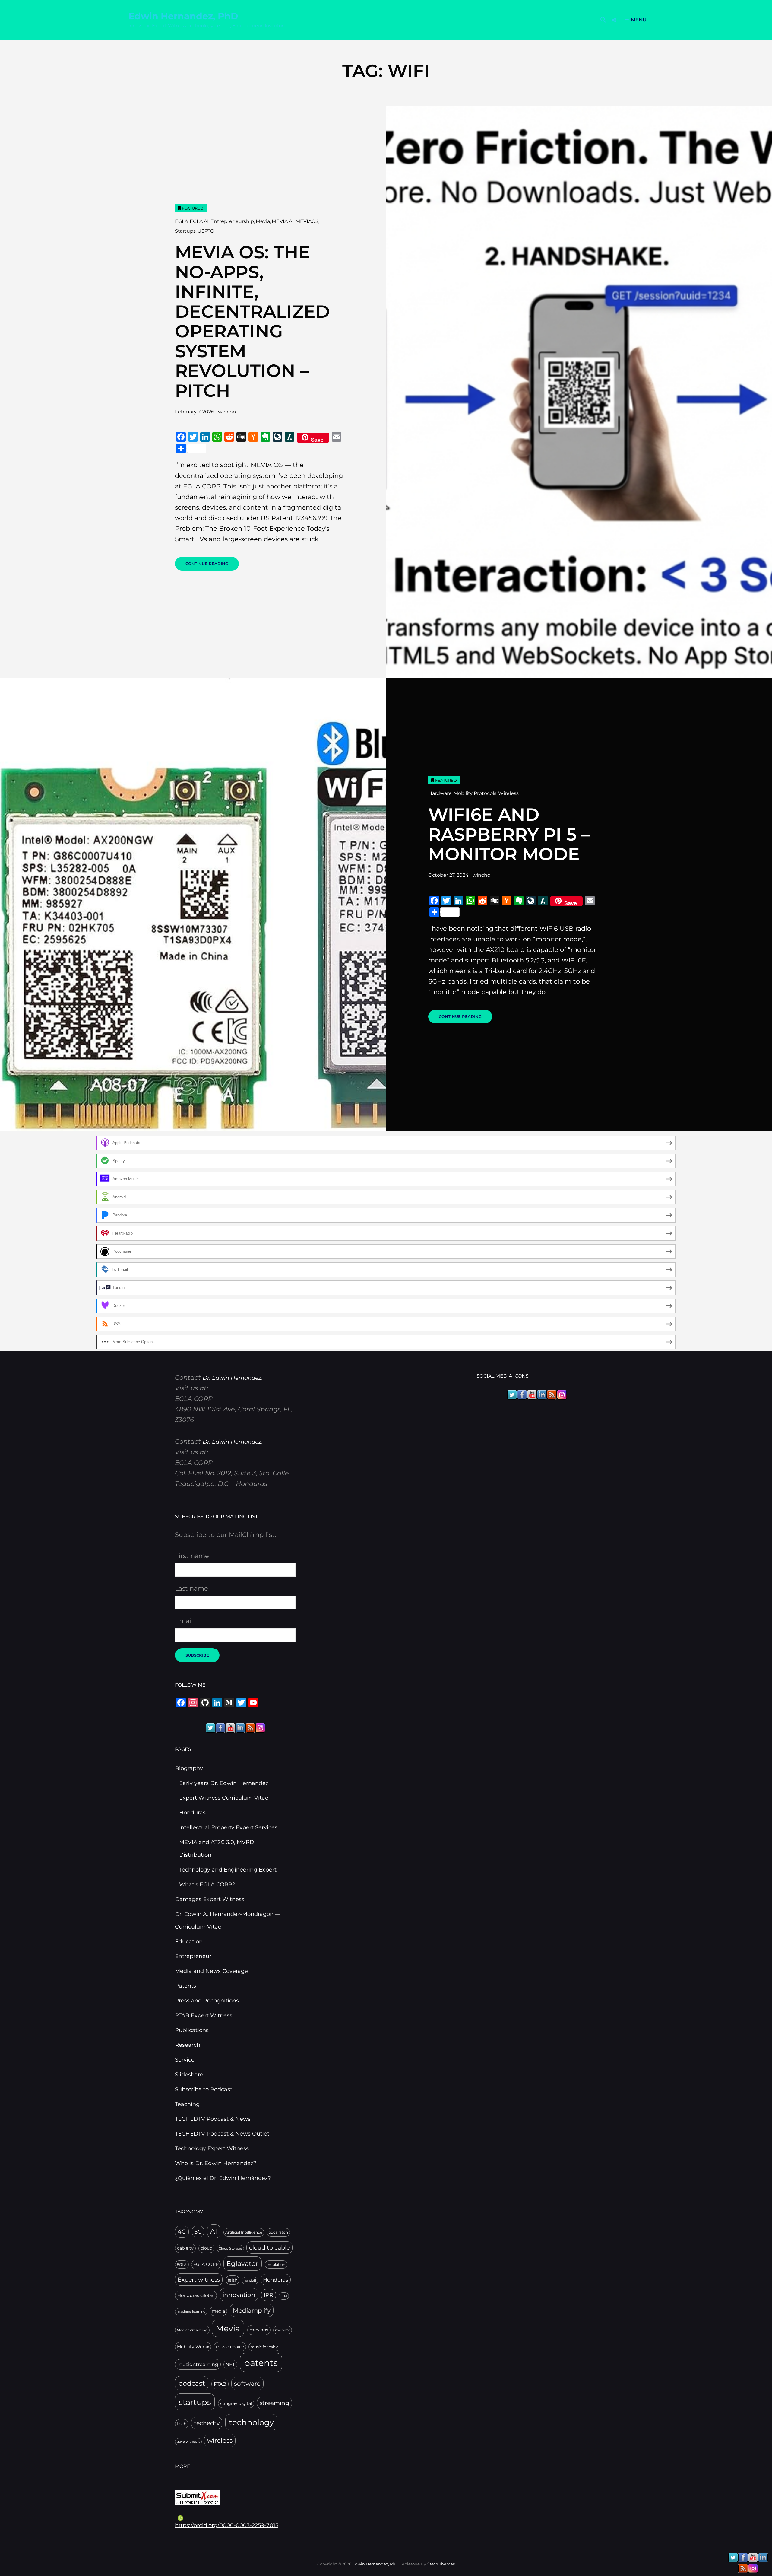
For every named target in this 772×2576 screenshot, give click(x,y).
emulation (276, 2264)
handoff (250, 2280)
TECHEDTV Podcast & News (213, 2119)
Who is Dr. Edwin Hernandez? (216, 2163)
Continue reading (212, 566)
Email (184, 1621)
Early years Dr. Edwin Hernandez (224, 1783)
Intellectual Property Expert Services (228, 1827)
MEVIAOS (307, 221)
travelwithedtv (188, 2442)
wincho (227, 412)
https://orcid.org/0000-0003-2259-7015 (227, 2525)
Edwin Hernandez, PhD (183, 16)
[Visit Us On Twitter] (210, 1727)
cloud (206, 2248)
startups (195, 2402)
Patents (185, 1986)
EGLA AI (199, 221)
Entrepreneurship (232, 221)
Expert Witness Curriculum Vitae (224, 1798)
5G (198, 2232)
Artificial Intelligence (244, 2232)
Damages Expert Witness (210, 1899)
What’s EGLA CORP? (207, 1884)
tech (182, 2424)
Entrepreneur (193, 1956)
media (218, 2311)
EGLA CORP (206, 2264)
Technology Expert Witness (212, 2148)
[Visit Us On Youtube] (230, 1727)
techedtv (207, 2423)
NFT (230, 2365)
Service (185, 2060)
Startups (185, 231)
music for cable (264, 2347)
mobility (283, 2330)
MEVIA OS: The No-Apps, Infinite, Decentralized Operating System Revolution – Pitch (252, 321)
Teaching (187, 2104)
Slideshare (189, 2075)
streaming (274, 2403)
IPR (269, 2295)
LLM (284, 2296)
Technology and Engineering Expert (228, 1870)
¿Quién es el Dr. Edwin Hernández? (223, 2178)
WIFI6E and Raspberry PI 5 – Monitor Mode (509, 834)
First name (192, 1556)
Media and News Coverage (211, 1971)
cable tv (185, 2248)
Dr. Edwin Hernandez (232, 1378)
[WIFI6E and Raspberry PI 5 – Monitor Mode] (193, 904)
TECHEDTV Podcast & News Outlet (222, 2134)
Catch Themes (441, 2564)
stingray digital (236, 2403)
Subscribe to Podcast (204, 2089)
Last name (191, 1588)
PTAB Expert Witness (204, 2015)
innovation (239, 2295)
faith (233, 2280)
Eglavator (242, 2263)
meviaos (259, 2330)
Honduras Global (196, 2295)
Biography (189, 1768)
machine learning (191, 2312)
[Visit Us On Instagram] (260, 1727)
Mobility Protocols (475, 793)
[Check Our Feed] (250, 1727)
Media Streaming (192, 2330)
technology (251, 2422)
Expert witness (199, 2280)
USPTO (206, 231)
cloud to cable (269, 2247)
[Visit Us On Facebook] (220, 1727)
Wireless (508, 793)
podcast (192, 2383)
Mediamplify (252, 2310)
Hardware (440, 793)
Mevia (263, 221)
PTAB (220, 2384)
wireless (220, 2440)
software (247, 2384)
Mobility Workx (193, 2347)
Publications (192, 2030)
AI (214, 2231)
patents (261, 2363)
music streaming (198, 2364)
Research (188, 2045)
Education (189, 1942)
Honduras (192, 1813)
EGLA (181, 221)
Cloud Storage (230, 2248)
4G (182, 2232)
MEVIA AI (283, 221)
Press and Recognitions (207, 2001)
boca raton (278, 2232)
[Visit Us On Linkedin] (240, 1727)
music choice (230, 2347)
